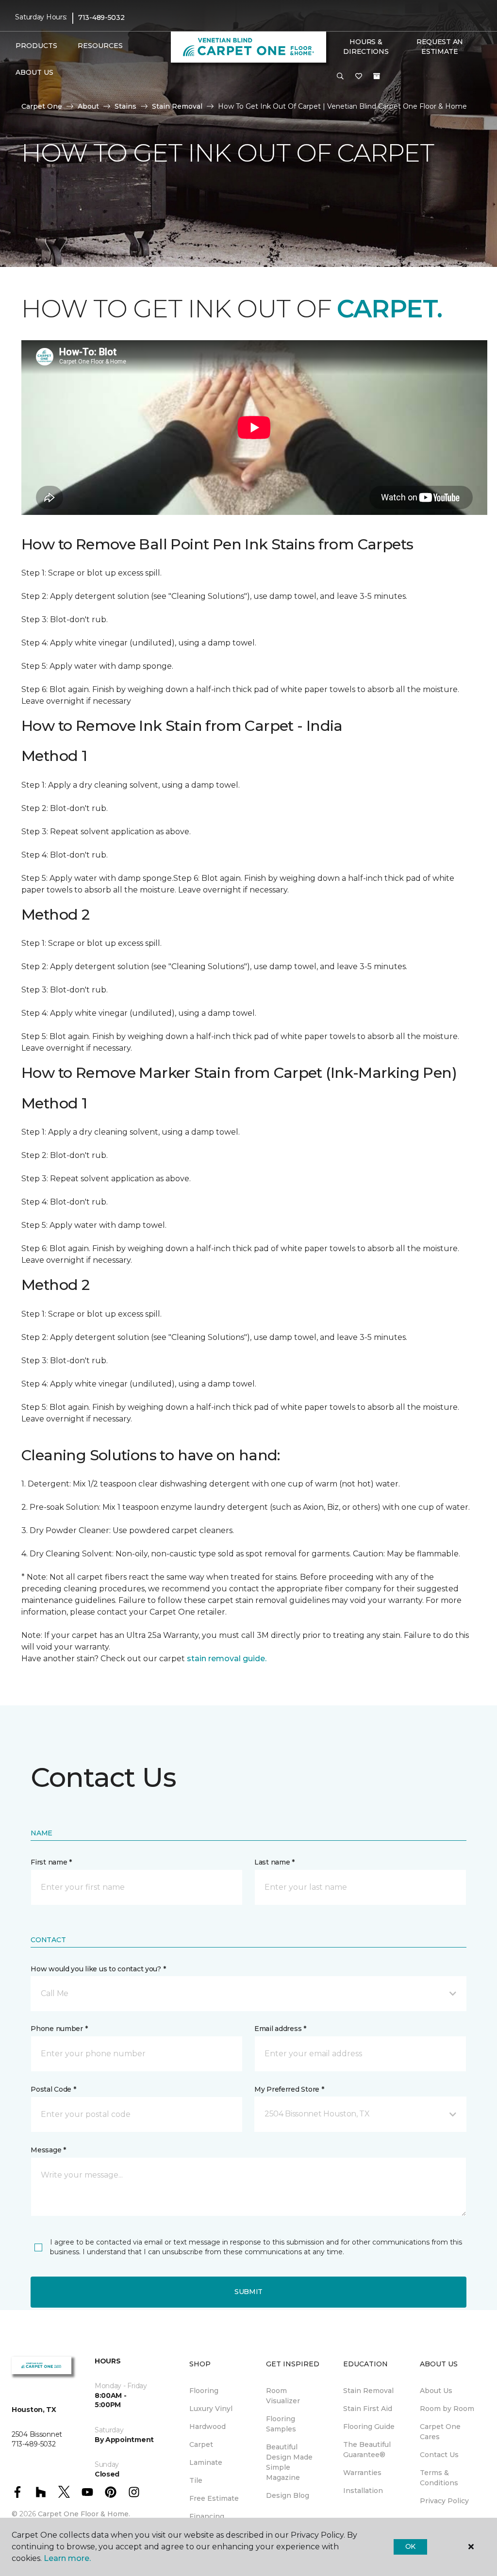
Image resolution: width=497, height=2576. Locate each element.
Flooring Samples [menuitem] (281, 2424)
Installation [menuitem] (363, 2491)
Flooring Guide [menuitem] (369, 2427)
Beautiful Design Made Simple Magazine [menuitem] (289, 2462)
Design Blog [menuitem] (288, 2495)
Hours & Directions (366, 47)
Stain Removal (177, 106)
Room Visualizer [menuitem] (283, 2396)
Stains (125, 106)
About (88, 106)
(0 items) (377, 76)
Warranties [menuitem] (362, 2473)
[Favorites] (359, 77)
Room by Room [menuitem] (447, 2409)
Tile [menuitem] (196, 2480)
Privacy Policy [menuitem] (444, 2501)
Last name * (274, 1862)
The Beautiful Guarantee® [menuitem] (367, 2450)
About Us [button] (34, 72)
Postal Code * (53, 2089)
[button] (340, 77)
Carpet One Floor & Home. (84, 2514)
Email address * (280, 2029)
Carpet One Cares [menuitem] (440, 2432)
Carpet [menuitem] (201, 2444)
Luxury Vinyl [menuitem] (211, 2409)
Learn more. (67, 2558)
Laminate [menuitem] (206, 2462)
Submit (248, 2292)
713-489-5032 (101, 17)
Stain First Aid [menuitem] (368, 2409)
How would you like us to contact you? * (98, 1969)
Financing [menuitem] (207, 2516)
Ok (410, 2546)
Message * (48, 2150)
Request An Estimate (440, 47)
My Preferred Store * (289, 2089)
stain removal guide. (227, 1659)
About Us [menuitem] (436, 2391)
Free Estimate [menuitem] (214, 2498)
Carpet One (42, 106)
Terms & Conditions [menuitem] (439, 2478)
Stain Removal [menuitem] (368, 2391)
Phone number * (59, 2029)
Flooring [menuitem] (204, 2391)
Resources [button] (100, 46)
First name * (51, 1862)
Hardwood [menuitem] (207, 2427)
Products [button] (36, 46)
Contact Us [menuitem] (439, 2455)
